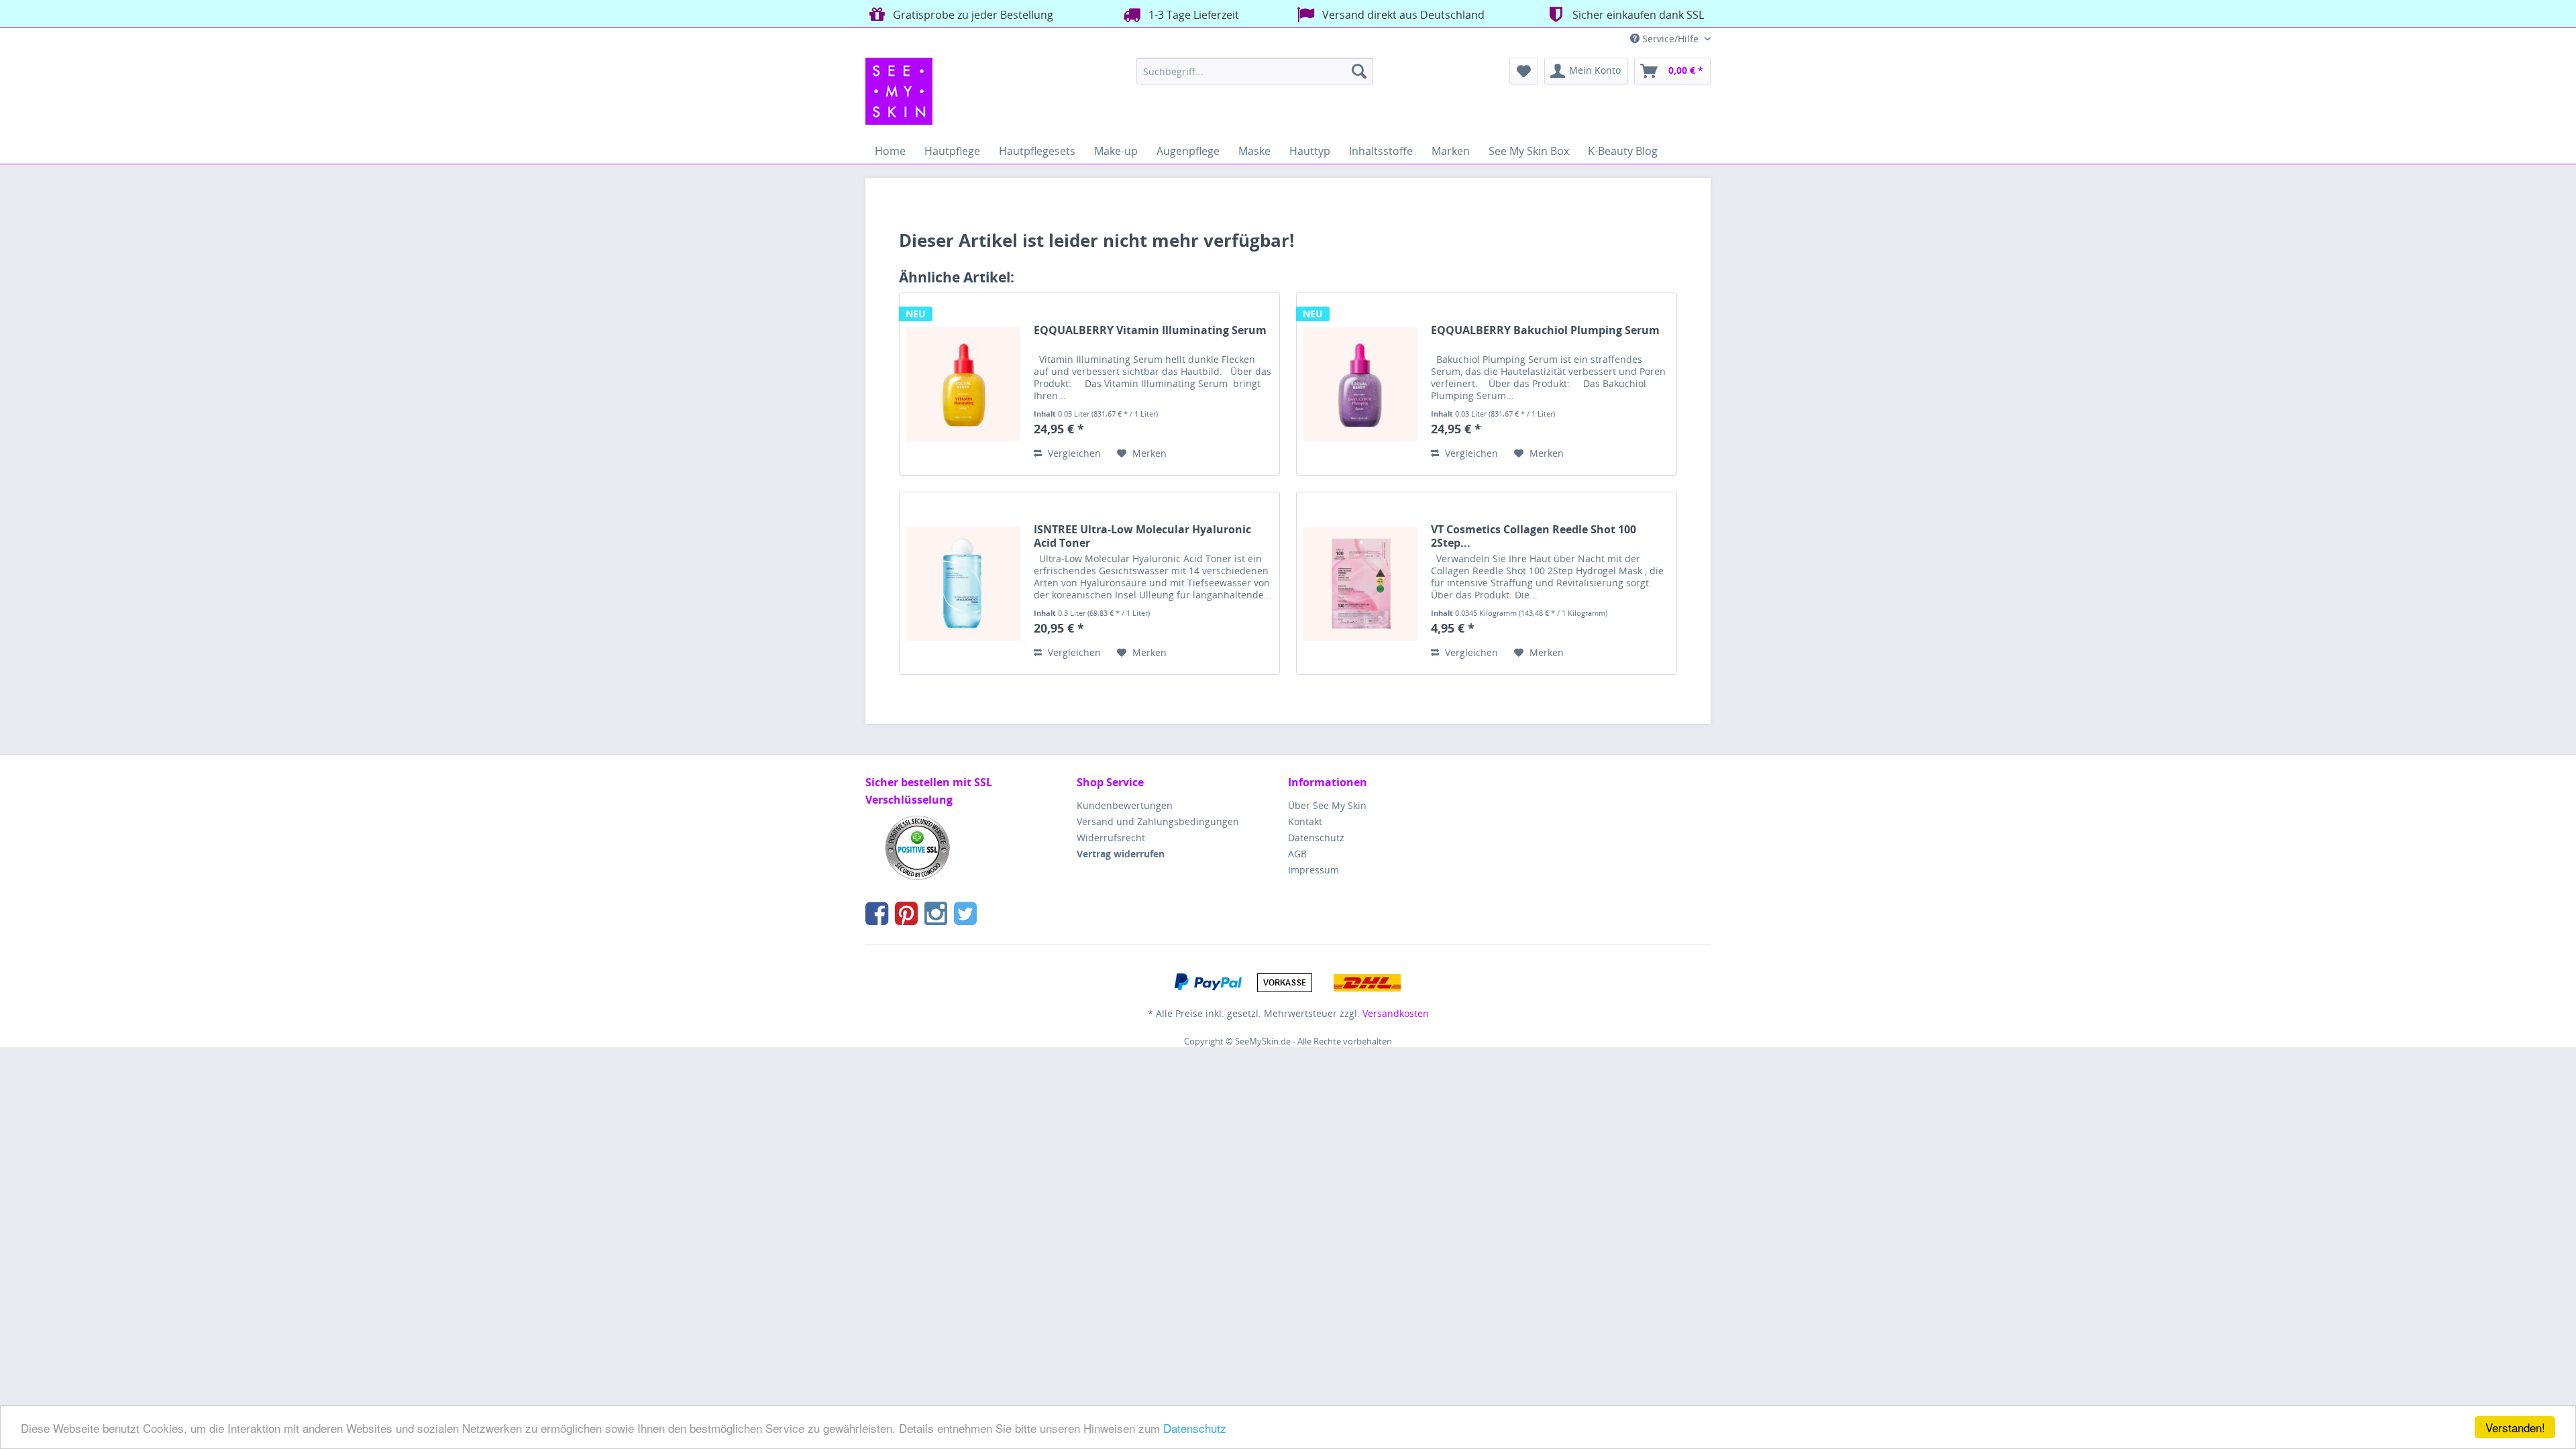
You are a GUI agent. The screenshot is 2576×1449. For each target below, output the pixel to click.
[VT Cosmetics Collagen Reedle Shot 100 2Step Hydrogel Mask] (1360, 583)
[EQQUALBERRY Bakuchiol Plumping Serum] (1360, 384)
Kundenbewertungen (1125, 805)
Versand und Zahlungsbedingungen (1158, 821)
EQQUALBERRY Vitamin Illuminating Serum (1150, 330)
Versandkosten (1396, 1013)
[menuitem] (1255, 71)
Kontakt (1305, 821)
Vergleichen (1073, 453)
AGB (1297, 854)
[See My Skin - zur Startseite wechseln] (899, 91)
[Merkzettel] (1524, 71)
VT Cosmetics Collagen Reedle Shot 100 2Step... (1534, 536)
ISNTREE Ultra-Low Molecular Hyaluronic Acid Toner (1142, 536)
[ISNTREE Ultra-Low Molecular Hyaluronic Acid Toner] (963, 583)
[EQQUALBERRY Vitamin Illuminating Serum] (963, 384)
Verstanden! (2515, 1427)
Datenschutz (1195, 1428)
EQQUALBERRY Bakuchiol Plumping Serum (1545, 330)
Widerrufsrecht (1111, 838)
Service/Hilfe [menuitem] (1670, 39)
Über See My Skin (1327, 805)
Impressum (1313, 870)
